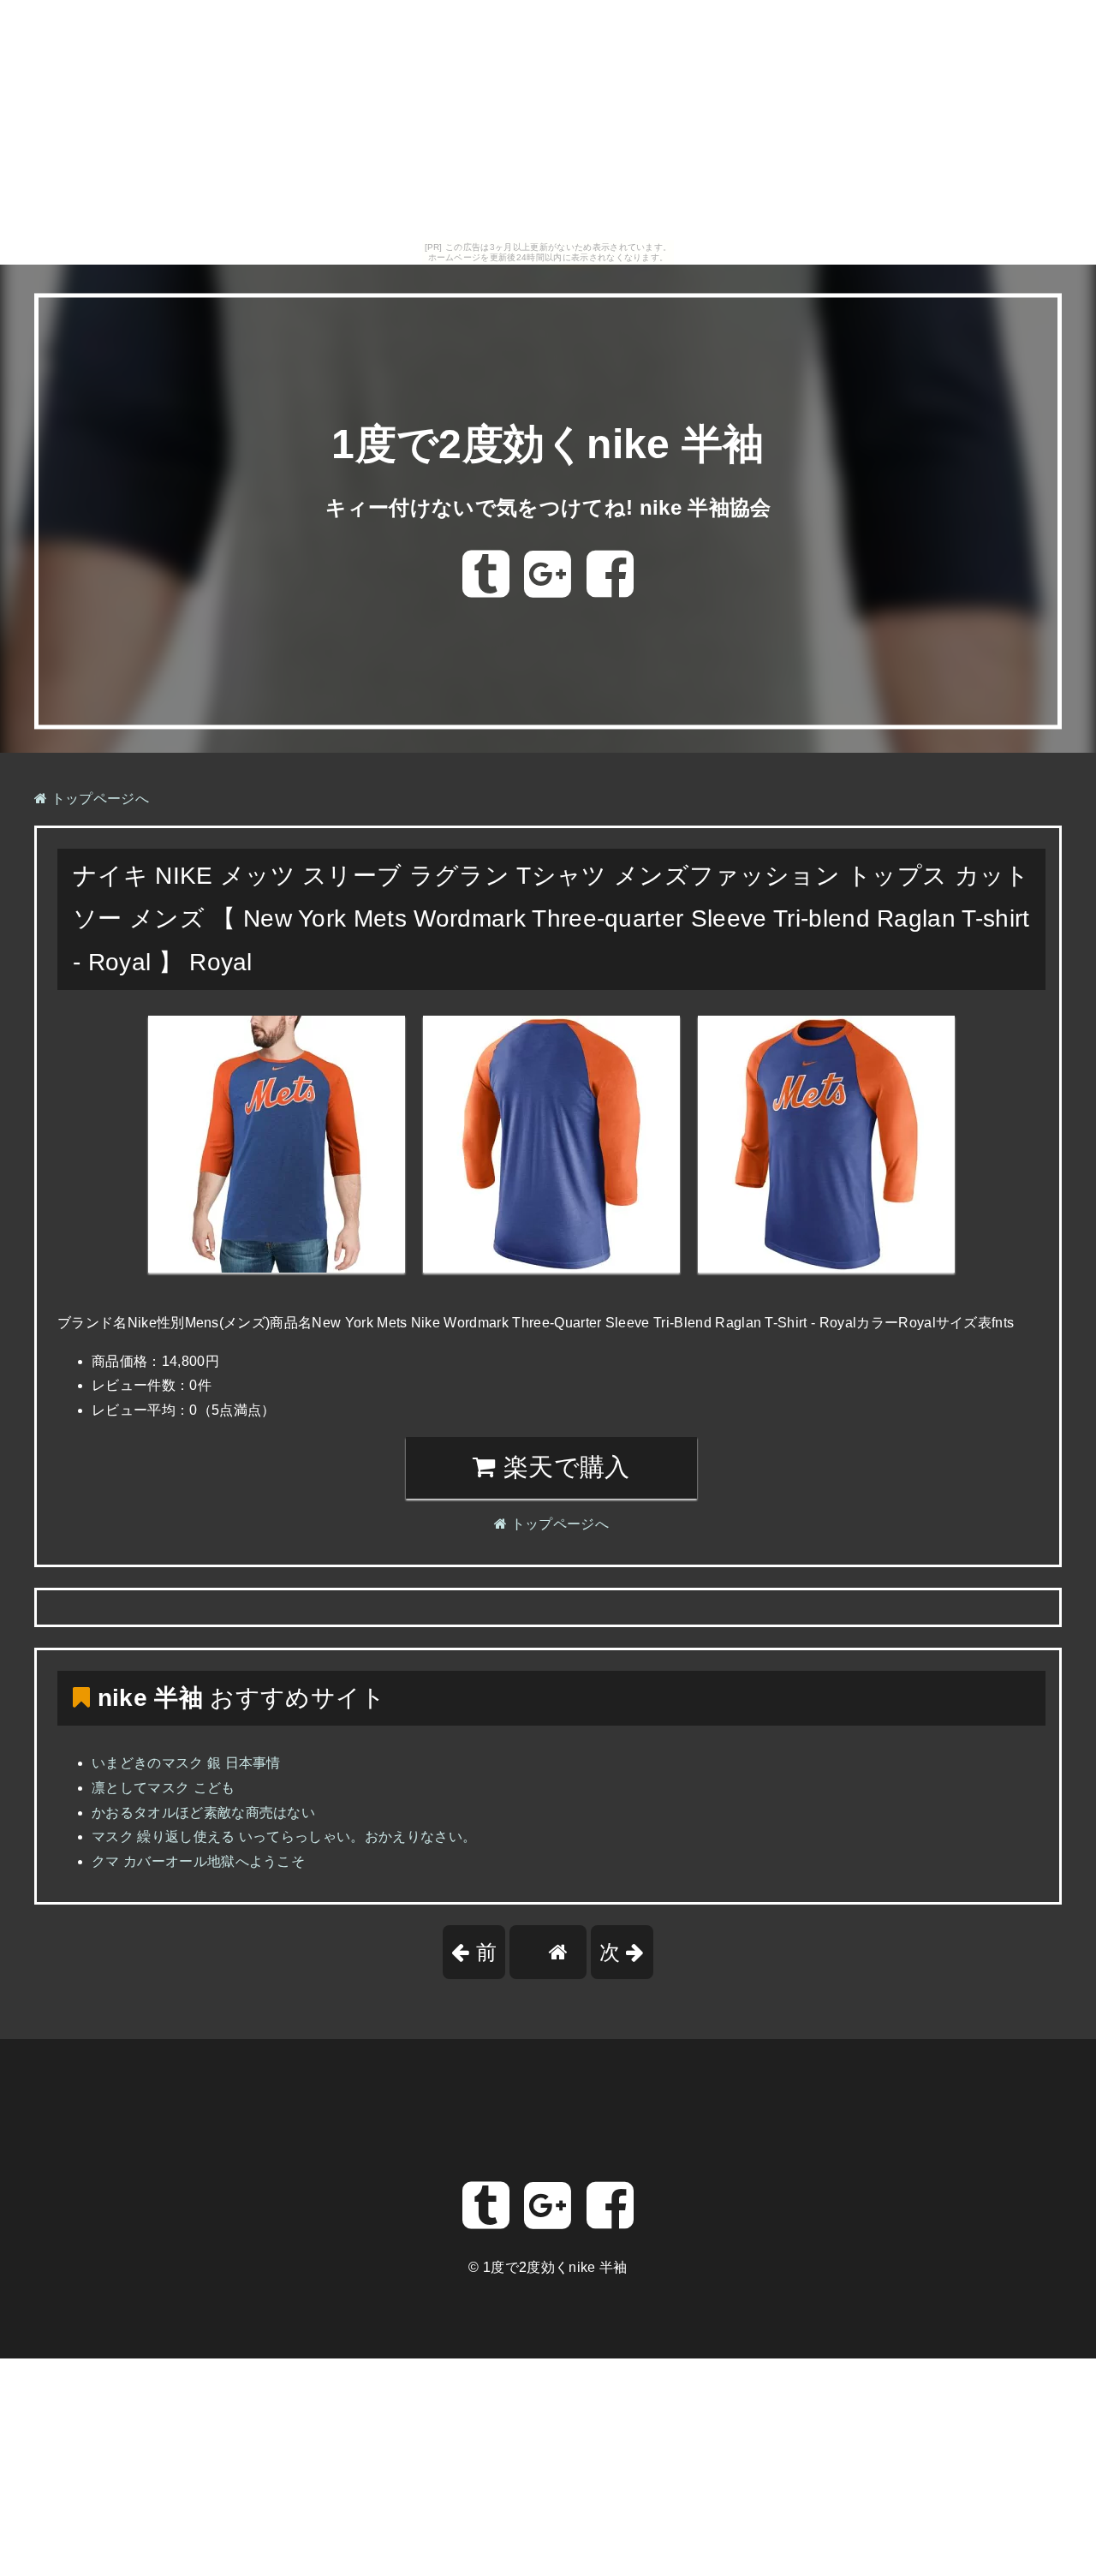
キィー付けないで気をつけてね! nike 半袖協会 (548, 507)
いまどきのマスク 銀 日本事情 (186, 1763)
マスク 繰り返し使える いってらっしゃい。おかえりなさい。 (284, 1837)
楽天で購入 (563, 1467)
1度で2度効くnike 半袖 (548, 445)
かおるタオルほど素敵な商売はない (203, 1813)
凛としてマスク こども (164, 1788)
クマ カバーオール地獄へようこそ (198, 1861)
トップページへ (98, 799)
